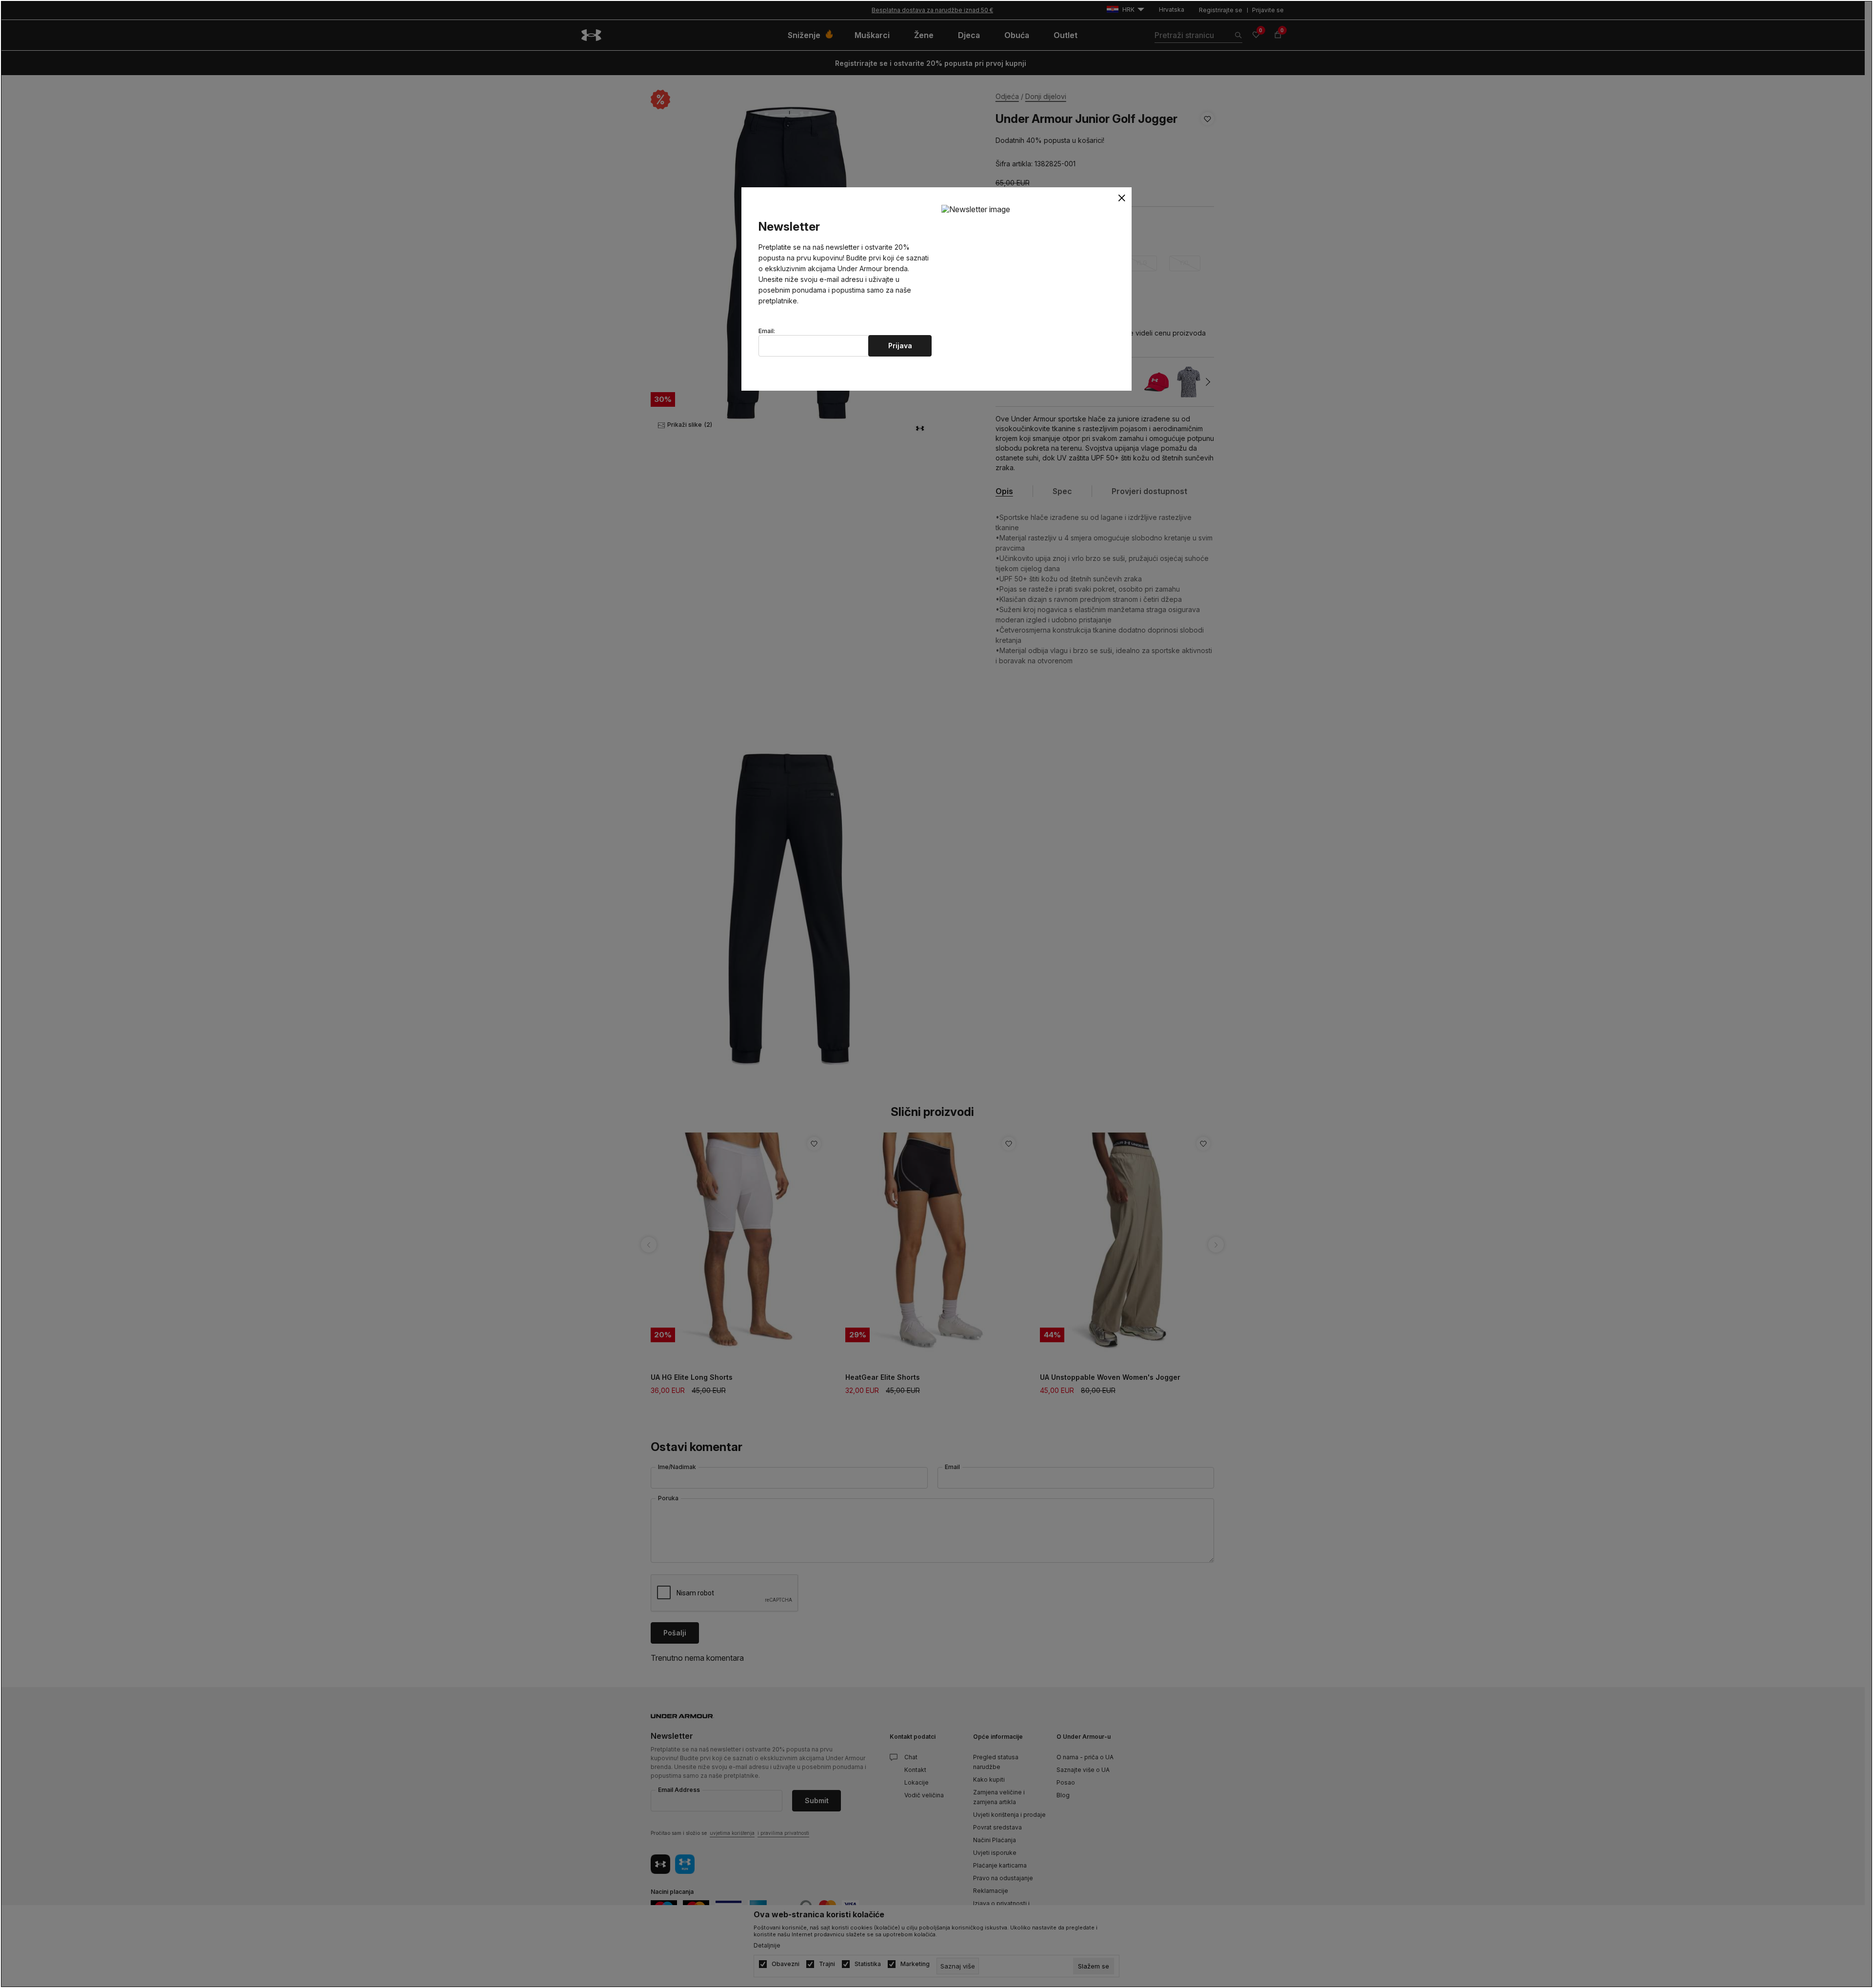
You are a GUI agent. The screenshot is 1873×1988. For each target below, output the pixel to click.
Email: (767, 331)
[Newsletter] (976, 209)
